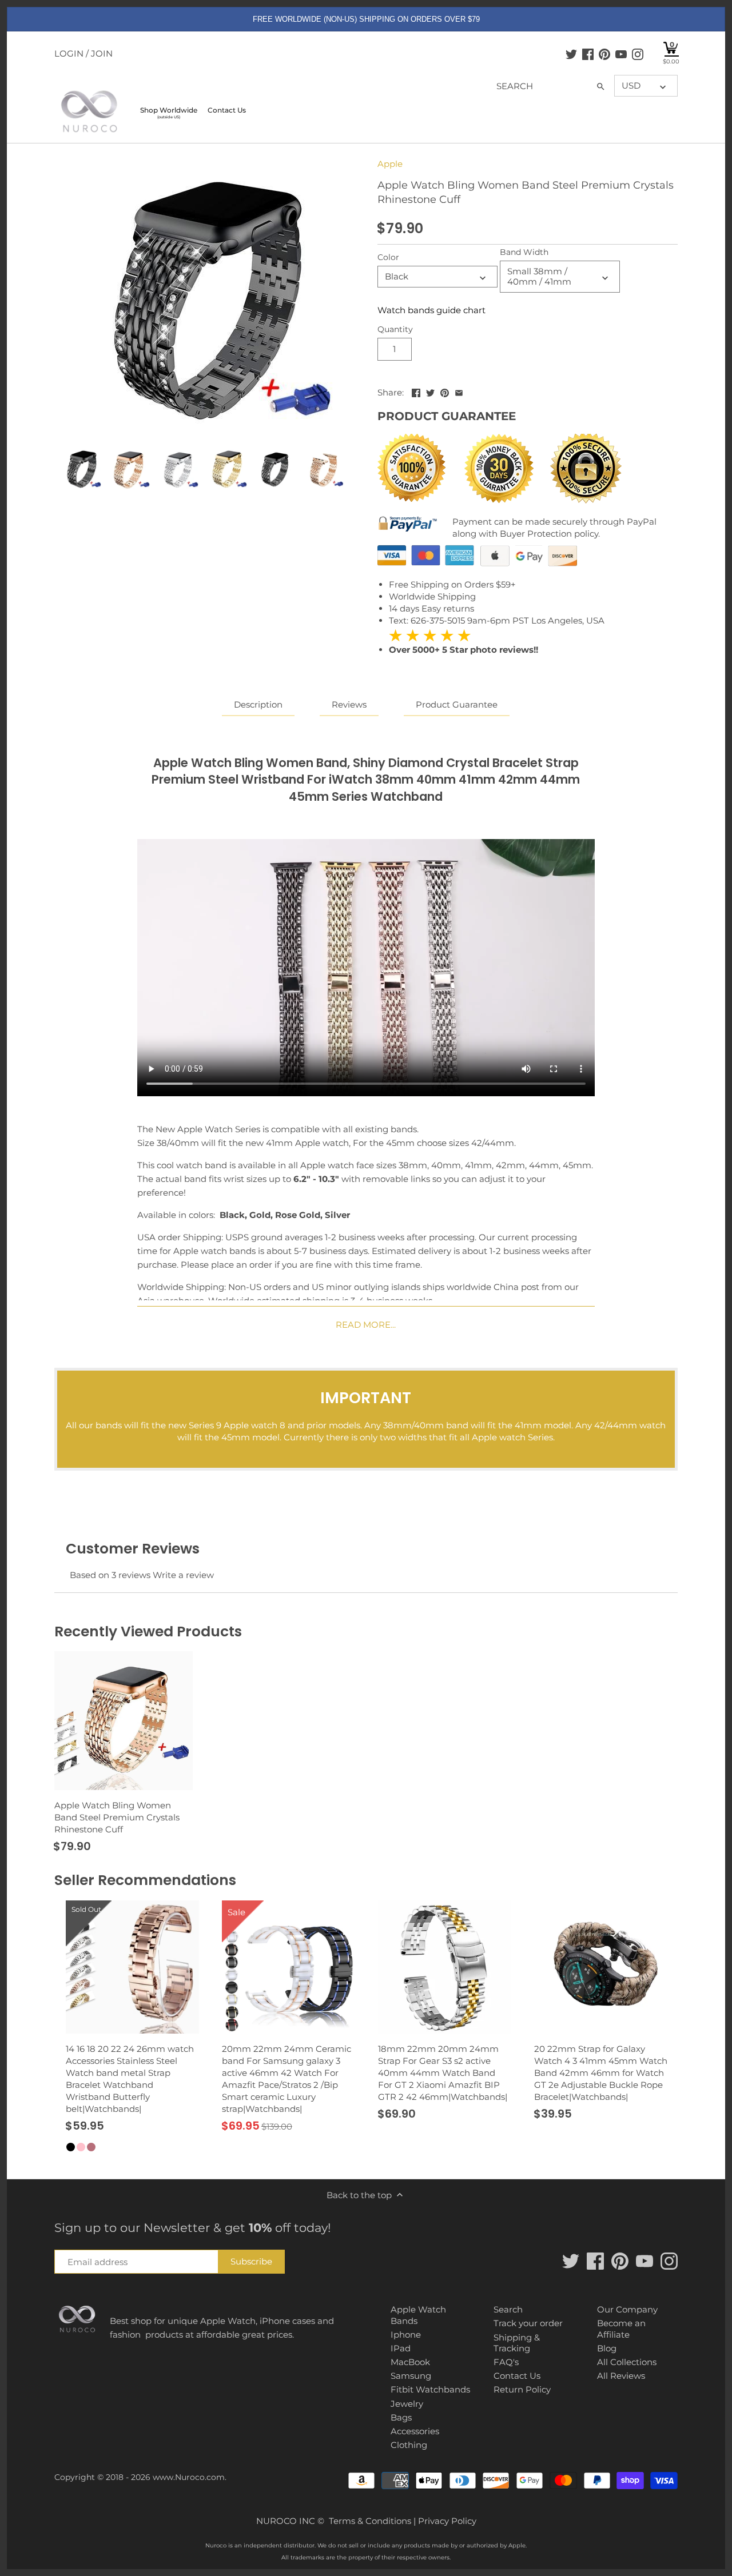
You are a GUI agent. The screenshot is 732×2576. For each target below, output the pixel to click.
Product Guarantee (457, 704)
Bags (401, 2417)
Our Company (627, 2309)
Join (102, 53)
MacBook (410, 2362)
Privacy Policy (447, 2521)
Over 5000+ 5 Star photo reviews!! (464, 642)
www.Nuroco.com (189, 2477)
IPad (401, 2348)
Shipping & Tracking (517, 2343)
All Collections (627, 2362)
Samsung (411, 2376)
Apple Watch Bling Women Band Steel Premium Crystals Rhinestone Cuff (117, 1817)
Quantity (395, 329)
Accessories (415, 2431)
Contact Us (517, 2376)
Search (508, 2309)
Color (388, 257)
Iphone (406, 2335)
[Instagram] (638, 54)
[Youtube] (621, 54)
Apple (390, 164)
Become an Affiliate (621, 2329)
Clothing (409, 2445)
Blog (607, 2348)
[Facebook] (588, 54)
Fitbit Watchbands (430, 2389)
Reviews (349, 704)
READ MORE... (366, 1325)
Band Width (524, 252)
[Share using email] (459, 391)
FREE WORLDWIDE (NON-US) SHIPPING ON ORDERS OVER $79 (366, 19)
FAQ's (506, 2362)
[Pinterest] (604, 54)
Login (69, 53)
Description (258, 704)
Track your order (528, 2323)
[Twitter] (571, 54)
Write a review (183, 1575)
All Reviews (621, 2376)
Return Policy (522, 2389)
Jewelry (407, 2404)
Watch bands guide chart (431, 310)
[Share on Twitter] (430, 391)
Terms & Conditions (370, 2521)
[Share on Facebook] (416, 391)
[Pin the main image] (445, 391)
